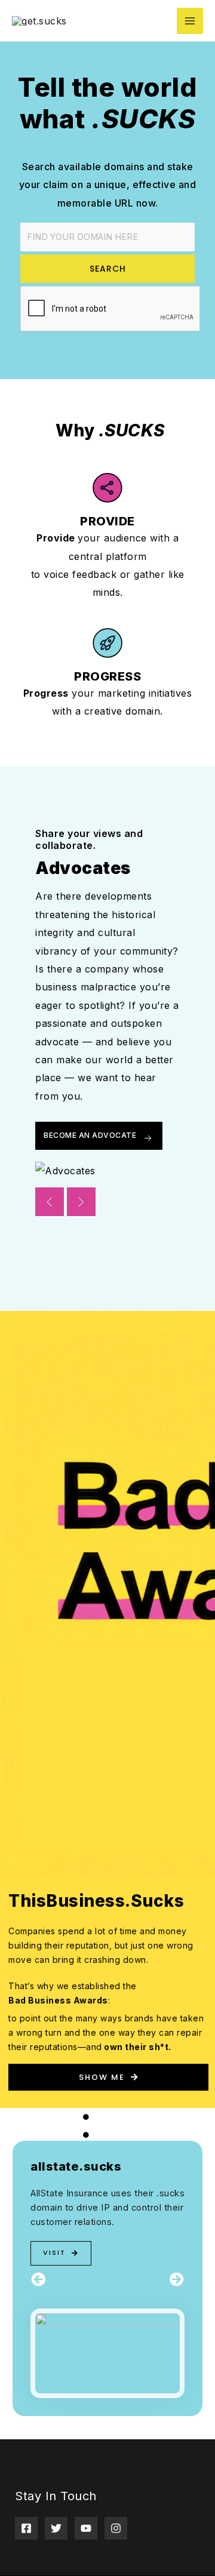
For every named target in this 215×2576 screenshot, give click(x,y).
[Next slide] (81, 1202)
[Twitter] (56, 2528)
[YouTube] (86, 2528)
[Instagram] (116, 2528)
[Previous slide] (50, 1202)
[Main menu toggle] (190, 21)
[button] (38, 2279)
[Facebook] (26, 2528)
